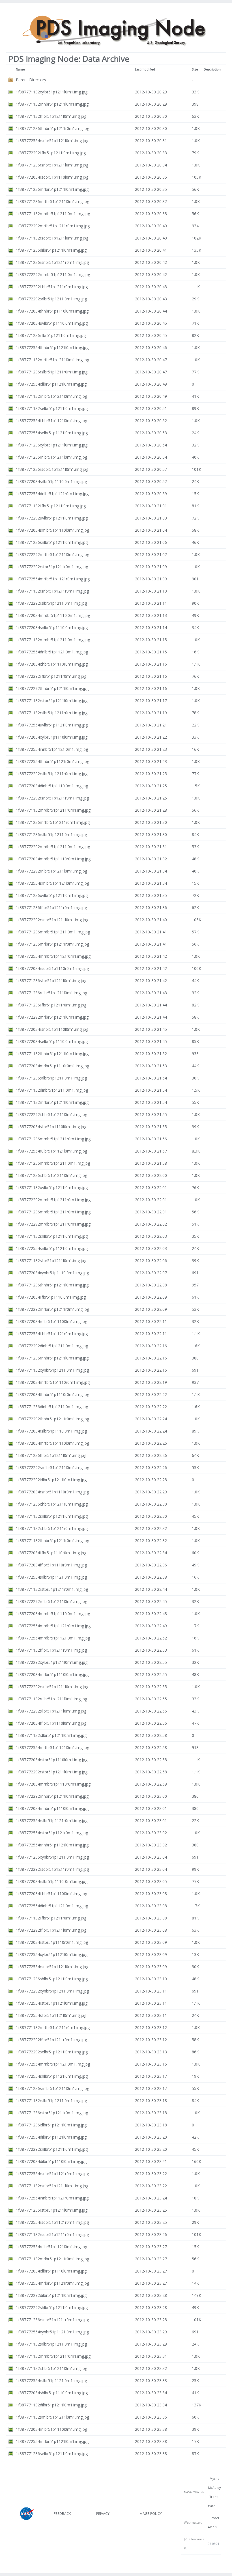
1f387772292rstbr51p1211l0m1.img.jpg (52, 1772)
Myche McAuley (214, 2483)
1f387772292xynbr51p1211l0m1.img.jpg (52, 1991)
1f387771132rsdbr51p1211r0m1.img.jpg (52, 2234)
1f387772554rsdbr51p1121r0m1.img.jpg (52, 2222)
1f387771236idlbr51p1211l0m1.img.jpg (51, 2125)
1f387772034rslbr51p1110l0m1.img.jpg (51, 1431)
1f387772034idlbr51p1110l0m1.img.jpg (51, 2271)
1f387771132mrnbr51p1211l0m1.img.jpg (53, 640)
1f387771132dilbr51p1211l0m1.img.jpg (51, 2405)
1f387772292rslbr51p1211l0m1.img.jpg (51, 603)
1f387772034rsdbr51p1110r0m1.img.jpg (52, 968)
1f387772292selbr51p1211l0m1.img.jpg (52, 2052)
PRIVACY (103, 2514)
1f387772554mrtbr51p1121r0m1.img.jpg (53, 579)
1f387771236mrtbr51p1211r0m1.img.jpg (53, 822)
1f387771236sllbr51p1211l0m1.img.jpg (51, 981)
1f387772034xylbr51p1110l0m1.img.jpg (52, 737)
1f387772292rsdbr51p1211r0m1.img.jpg (52, 1869)
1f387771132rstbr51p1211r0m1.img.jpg (52, 1589)
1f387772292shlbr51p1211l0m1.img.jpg (52, 2307)
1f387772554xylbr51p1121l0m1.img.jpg (52, 1954)
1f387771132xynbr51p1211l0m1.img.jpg (52, 1370)
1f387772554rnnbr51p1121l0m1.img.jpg (52, 1845)
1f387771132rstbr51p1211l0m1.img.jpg (52, 701)
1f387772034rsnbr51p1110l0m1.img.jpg (52, 1029)
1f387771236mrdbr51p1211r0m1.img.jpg (53, 1212)
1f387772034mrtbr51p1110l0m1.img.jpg (52, 1443)
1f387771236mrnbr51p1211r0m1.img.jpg (53, 1139)
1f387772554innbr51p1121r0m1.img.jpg (52, 2198)
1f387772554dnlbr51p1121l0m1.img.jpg (52, 652)
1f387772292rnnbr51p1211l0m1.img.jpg (52, 1796)
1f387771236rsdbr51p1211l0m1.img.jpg (52, 469)
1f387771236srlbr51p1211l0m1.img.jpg (51, 1078)
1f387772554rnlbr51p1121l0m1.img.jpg (51, 2247)
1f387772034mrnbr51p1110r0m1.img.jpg (53, 1784)
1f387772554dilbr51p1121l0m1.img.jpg (51, 2137)
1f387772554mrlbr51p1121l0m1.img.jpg (52, 2441)
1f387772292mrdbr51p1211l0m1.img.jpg (53, 847)
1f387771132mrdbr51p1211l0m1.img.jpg (53, 214)
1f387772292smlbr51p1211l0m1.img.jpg (52, 1467)
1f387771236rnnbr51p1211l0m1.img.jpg (52, 1358)
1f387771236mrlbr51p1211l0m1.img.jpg (52, 189)
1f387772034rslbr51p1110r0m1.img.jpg (52, 1881)
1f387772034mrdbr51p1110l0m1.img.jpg (53, 615)
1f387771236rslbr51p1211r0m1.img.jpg (52, 372)
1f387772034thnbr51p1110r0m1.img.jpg (52, 1394)
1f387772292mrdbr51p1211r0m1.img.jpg (53, 1224)
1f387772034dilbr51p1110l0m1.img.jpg (51, 2161)
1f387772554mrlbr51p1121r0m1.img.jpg (52, 2283)
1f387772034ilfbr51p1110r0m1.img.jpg (51, 1553)
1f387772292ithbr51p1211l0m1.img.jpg (51, 1114)
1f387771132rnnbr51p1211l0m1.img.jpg (52, 104)
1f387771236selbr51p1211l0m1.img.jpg (52, 2454)
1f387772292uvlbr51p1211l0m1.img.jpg (52, 518)
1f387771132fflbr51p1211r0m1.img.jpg (51, 1650)
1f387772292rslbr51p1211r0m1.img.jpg (52, 774)
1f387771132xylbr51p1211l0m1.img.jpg (52, 92)
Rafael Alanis (213, 2522)
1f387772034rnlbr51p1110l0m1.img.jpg (51, 2429)
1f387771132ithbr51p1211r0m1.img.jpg (52, 1528)
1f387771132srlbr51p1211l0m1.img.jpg (51, 2344)
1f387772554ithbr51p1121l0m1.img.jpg (51, 421)
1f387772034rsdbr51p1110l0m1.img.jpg (52, 177)
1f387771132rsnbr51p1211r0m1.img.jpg (52, 591)
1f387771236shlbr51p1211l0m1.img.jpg (52, 1979)
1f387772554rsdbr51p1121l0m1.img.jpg (52, 1967)
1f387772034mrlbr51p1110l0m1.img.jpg (52, 1674)
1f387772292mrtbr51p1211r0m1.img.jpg (53, 226)
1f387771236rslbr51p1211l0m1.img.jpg (51, 834)
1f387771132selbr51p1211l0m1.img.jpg (52, 408)
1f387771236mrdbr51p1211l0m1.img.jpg (53, 932)
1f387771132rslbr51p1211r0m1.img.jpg (52, 713)
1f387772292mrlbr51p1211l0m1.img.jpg (52, 1017)
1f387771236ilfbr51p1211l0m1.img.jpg (51, 335)
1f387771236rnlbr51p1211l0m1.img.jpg (51, 457)
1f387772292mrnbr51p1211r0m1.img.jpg (53, 1200)
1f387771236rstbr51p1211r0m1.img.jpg (52, 2113)
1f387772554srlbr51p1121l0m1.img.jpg (51, 1577)
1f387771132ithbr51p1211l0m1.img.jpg (51, 2368)
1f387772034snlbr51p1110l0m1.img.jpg (52, 628)
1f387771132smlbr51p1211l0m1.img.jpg (52, 2417)
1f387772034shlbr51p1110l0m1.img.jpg (52, 2393)
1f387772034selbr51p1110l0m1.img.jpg (52, 1041)
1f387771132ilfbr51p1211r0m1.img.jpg (51, 1918)
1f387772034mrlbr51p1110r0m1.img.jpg (52, 1066)
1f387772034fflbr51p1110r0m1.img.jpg (51, 1565)
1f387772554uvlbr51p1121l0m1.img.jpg (52, 725)
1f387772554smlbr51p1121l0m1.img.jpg (52, 883)
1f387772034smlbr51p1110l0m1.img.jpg (52, 530)
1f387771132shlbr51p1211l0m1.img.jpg (52, 1236)
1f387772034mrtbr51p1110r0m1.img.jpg (53, 1382)
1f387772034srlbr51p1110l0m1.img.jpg (51, 481)
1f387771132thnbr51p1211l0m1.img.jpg (52, 1054)
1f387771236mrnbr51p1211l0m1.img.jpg (53, 1163)
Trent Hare (213, 2501)
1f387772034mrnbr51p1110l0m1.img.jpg (53, 1614)
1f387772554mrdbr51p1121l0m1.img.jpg (53, 1638)
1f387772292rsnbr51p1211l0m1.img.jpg (52, 1687)
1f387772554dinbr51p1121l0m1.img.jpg (52, 1906)
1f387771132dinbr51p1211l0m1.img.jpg (52, 1090)
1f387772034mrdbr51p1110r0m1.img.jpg (53, 859)
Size (195, 69)
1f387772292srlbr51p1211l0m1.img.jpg (51, 299)
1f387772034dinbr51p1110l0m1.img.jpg (52, 786)
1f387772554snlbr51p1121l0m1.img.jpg (52, 1248)
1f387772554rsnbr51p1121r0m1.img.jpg (52, 2174)
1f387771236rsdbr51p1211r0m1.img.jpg (52, 2320)
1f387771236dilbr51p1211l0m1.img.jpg (51, 250)
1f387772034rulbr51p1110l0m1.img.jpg (51, 1321)
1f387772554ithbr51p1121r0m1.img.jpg (52, 1334)
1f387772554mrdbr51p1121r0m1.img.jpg (53, 1626)
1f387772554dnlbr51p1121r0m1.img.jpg (52, 494)
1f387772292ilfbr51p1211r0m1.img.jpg (51, 676)
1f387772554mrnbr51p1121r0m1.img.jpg (53, 956)
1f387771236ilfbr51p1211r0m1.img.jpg (51, 1005)
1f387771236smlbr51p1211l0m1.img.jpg (52, 2088)
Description (212, 69)
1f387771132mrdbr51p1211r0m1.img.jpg (53, 810)
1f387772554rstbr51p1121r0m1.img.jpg (52, 1833)
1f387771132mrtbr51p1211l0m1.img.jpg (52, 360)
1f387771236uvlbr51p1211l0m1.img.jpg (52, 895)
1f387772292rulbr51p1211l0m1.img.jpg (51, 1601)
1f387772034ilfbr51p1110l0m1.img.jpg (51, 1297)
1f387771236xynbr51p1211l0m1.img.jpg (52, 1857)
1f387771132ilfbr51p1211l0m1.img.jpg (51, 506)
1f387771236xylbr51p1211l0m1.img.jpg (52, 445)
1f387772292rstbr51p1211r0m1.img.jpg (52, 567)
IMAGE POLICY (150, 2514)
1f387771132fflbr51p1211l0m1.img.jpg (51, 116)
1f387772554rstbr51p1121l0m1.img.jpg (52, 2003)
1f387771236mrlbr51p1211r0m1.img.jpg (52, 944)
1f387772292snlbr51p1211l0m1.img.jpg (52, 2149)
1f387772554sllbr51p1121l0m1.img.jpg (51, 2015)
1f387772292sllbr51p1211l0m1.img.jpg (51, 1711)
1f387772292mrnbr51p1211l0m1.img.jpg (53, 274)
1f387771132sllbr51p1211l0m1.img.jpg (51, 1261)
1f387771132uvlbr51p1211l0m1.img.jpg (52, 1187)
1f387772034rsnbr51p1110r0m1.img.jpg (52, 1492)
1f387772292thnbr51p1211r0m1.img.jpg (52, 1419)
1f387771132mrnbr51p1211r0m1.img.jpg (53, 2356)
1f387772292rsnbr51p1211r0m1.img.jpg (52, 798)
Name (20, 69)
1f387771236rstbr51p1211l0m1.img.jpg (52, 2210)
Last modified (145, 69)
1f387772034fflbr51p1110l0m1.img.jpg (51, 1723)
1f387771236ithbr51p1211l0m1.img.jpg (51, 1175)
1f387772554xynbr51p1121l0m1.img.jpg (52, 2332)
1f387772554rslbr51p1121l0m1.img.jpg (51, 2381)
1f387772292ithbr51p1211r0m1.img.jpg (52, 287)
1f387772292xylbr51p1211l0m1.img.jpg (52, 1662)
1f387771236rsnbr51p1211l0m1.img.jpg (52, 165)
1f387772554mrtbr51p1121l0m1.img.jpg (52, 1747)
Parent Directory (31, 80)
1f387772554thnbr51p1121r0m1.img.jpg (52, 761)
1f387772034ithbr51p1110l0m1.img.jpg (51, 1894)
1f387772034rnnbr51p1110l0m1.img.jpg (52, 1808)
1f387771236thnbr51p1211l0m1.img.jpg (52, 1285)
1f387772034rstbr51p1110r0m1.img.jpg (52, 1942)
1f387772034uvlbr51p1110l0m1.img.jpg (52, 323)
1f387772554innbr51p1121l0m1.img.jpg (52, 749)
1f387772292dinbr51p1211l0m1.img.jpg (52, 1346)
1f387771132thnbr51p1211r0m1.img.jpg (52, 1541)
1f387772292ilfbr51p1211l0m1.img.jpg (51, 153)
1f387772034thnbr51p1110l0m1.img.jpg (52, 311)
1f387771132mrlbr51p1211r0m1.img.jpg (52, 2259)
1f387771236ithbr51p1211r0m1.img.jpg (52, 1504)
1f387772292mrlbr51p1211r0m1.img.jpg (52, 1309)
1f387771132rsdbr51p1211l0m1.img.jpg (52, 238)
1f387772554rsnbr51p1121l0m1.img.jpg (52, 141)
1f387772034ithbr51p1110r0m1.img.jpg (52, 664)
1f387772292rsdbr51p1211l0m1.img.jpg (52, 920)
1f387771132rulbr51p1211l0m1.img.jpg (51, 1699)
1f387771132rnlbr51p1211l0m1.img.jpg (51, 396)
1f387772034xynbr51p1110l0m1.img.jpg (52, 1273)
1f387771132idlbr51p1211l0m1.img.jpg (51, 1735)
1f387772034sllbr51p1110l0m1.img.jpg (51, 1127)
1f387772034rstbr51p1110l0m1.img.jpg (52, 1760)
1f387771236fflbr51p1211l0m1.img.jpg (51, 1455)
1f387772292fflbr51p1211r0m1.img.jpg (51, 2040)
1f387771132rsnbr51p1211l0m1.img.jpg (52, 2186)
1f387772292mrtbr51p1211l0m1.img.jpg (52, 554)
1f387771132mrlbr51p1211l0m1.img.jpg (52, 1102)
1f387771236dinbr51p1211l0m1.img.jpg (52, 1407)
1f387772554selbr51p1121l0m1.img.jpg (52, 433)
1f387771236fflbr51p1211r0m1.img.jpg (51, 908)
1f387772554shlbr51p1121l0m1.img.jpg (52, 2076)
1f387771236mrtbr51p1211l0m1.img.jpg (52, 201)
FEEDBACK (62, 2514)
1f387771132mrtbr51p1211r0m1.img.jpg (53, 2027)
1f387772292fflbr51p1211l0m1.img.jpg (51, 1930)
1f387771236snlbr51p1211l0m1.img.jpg (52, 542)
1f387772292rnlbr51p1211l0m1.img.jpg (51, 871)
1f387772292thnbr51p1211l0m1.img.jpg (52, 688)
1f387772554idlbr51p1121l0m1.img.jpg (51, 384)
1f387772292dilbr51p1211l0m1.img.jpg (51, 2295)
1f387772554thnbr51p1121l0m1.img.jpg (52, 348)
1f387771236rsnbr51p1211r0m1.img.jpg (52, 262)
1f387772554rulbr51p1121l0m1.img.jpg (51, 1151)
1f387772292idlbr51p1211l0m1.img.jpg (51, 1480)
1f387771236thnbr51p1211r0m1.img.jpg (52, 128)
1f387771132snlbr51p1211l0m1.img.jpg (52, 1516)
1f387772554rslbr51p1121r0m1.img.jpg (52, 1821)
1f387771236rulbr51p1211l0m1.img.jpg (51, 993)
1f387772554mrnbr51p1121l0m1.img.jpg (53, 2064)
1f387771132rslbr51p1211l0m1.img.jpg (51, 2101)
